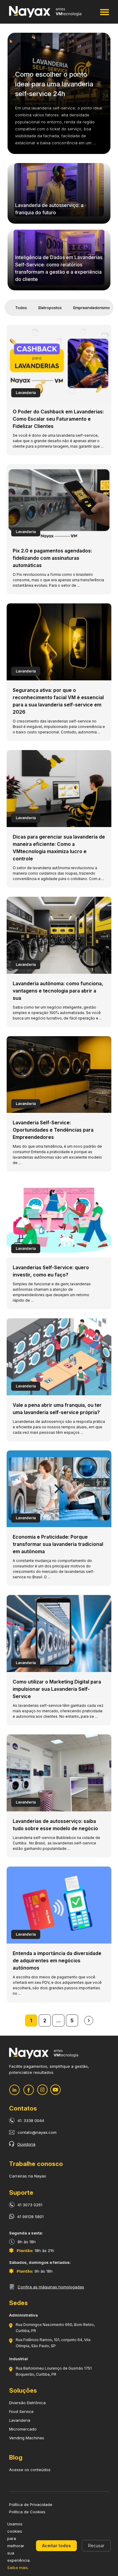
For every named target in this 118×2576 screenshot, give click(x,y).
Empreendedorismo (92, 308)
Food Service (21, 2411)
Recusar (96, 2546)
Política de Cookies (27, 2512)
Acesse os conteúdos (30, 2470)
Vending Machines (27, 2438)
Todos (21, 308)
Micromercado (23, 2429)
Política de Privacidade (31, 2504)
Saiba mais (18, 2568)
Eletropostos (50, 308)
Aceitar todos (56, 2546)
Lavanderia (20, 2420)
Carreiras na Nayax (28, 2176)
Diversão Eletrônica (27, 2403)
